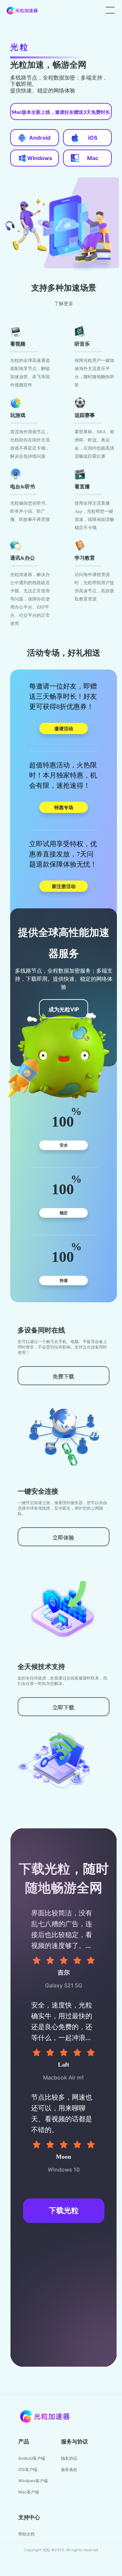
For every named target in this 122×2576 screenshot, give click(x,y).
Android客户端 (32, 2458)
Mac (93, 158)
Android (40, 138)
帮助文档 (26, 2534)
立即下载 (63, 1707)
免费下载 (63, 1376)
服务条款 (69, 2469)
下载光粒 (64, 2211)
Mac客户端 (29, 2492)
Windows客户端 (33, 2481)
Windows (40, 158)
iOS (93, 138)
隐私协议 (69, 2458)
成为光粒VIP (64, 1009)
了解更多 (64, 304)
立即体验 (63, 1537)
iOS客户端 (28, 2469)
